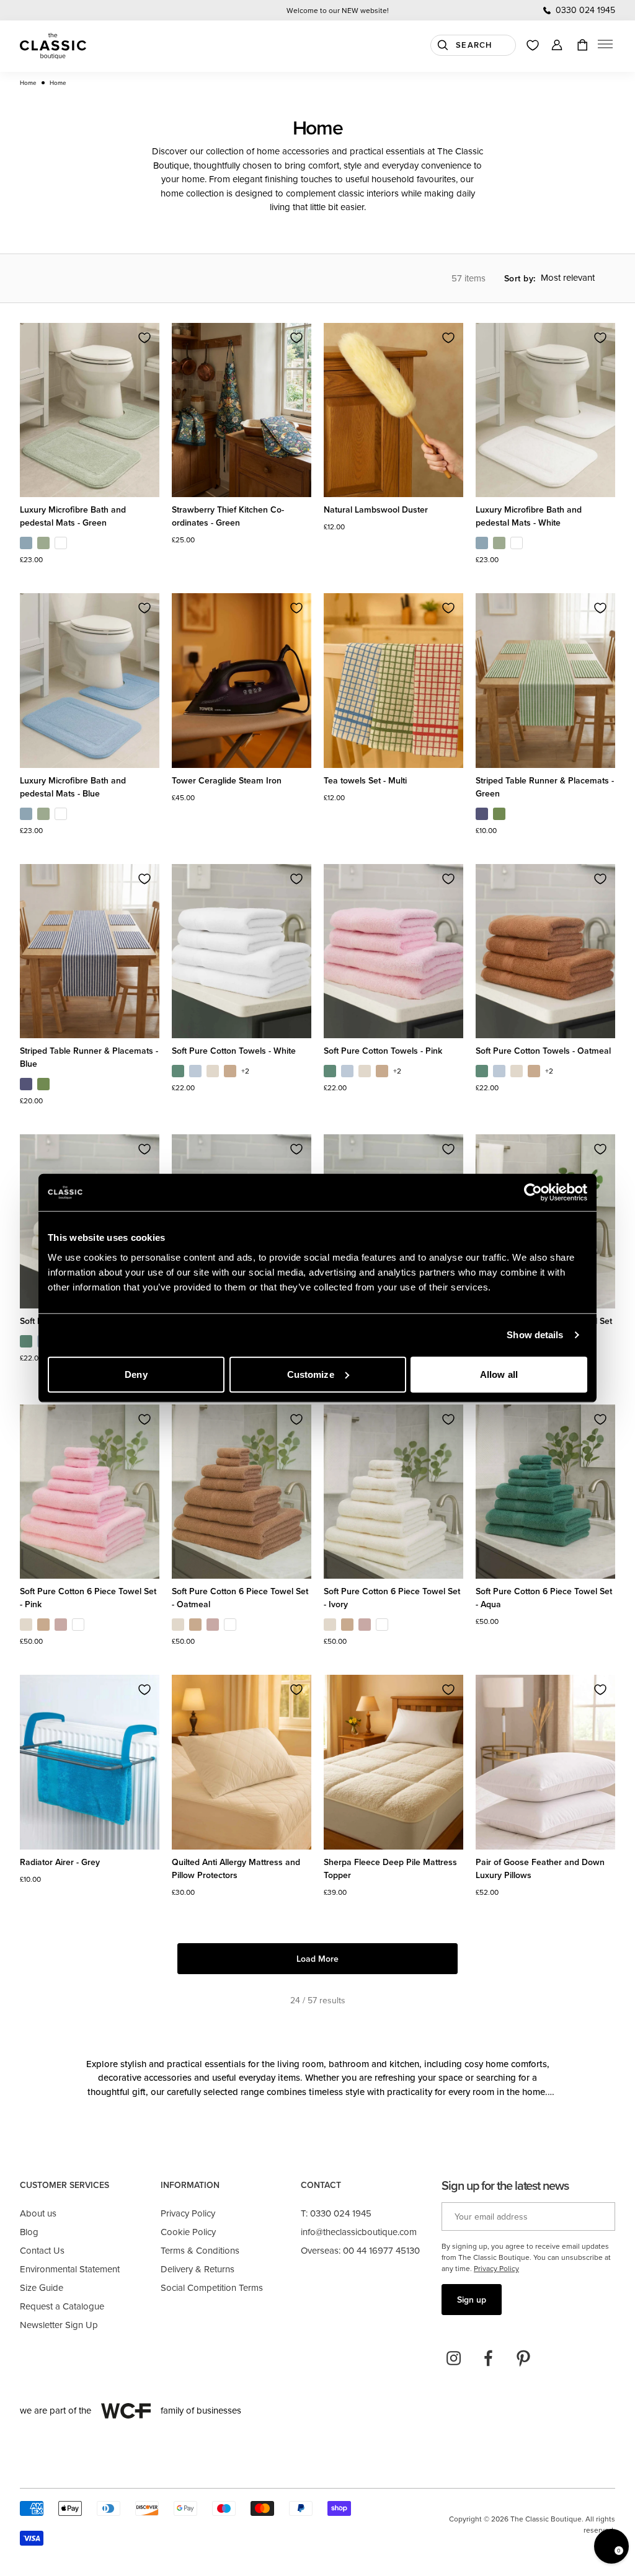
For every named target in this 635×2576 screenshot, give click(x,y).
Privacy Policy (188, 2213)
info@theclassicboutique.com (359, 2232)
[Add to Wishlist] (144, 338)
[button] (605, 46)
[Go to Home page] (53, 46)
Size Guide (42, 2287)
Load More (317, 1959)
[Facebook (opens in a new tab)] (489, 2358)
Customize (311, 1374)
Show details (535, 1335)
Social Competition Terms (212, 2287)
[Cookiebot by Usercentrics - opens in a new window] (533, 1193)
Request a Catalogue (62, 2306)
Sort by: (520, 278)
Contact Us (42, 2250)
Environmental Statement (70, 2269)
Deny (136, 1374)
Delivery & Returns (198, 2269)
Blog (29, 2232)
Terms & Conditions (200, 2250)
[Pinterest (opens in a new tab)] (523, 2358)
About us (38, 2213)
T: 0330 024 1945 (336, 2213)
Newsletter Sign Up (59, 2325)
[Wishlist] (533, 45)
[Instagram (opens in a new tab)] (454, 2358)
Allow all (499, 1374)
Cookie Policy (188, 2232)
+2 (245, 1071)
